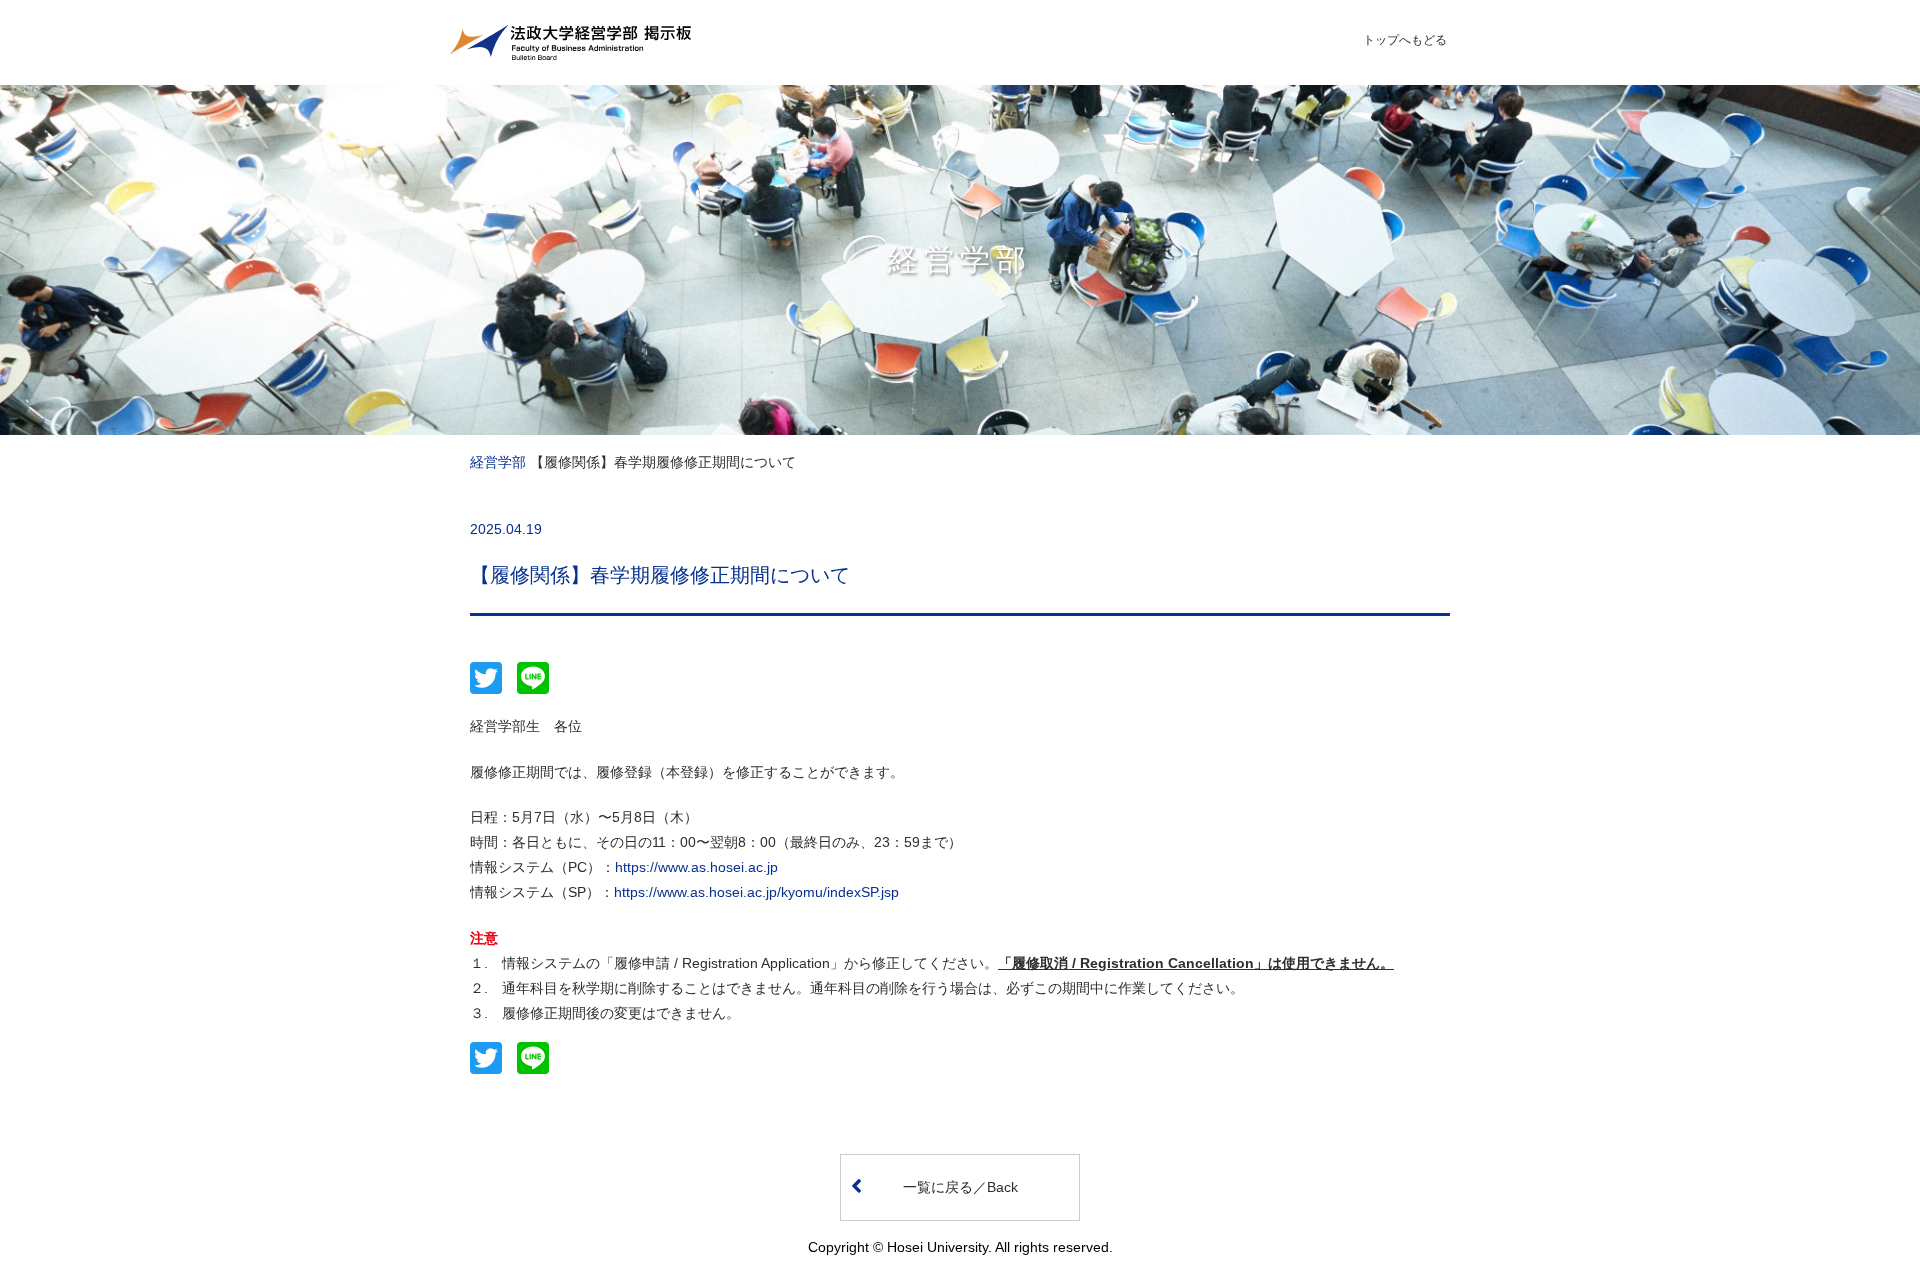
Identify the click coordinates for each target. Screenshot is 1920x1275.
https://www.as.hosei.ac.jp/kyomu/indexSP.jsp (756, 892)
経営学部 (498, 462)
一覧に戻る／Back (960, 1187)
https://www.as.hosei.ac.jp (696, 867)
